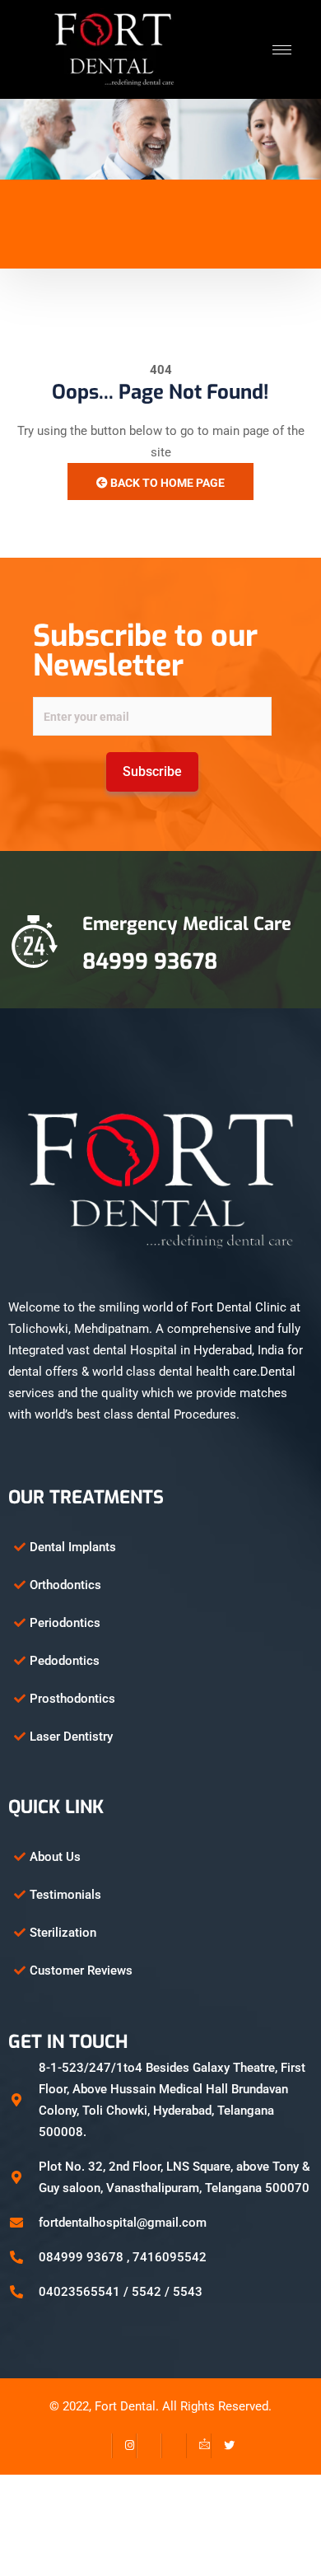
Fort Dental (125, 2406)
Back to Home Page (166, 483)
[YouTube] (174, 2446)
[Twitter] (223, 2446)
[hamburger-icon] (282, 50)
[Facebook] (100, 2446)
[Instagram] (124, 2446)
